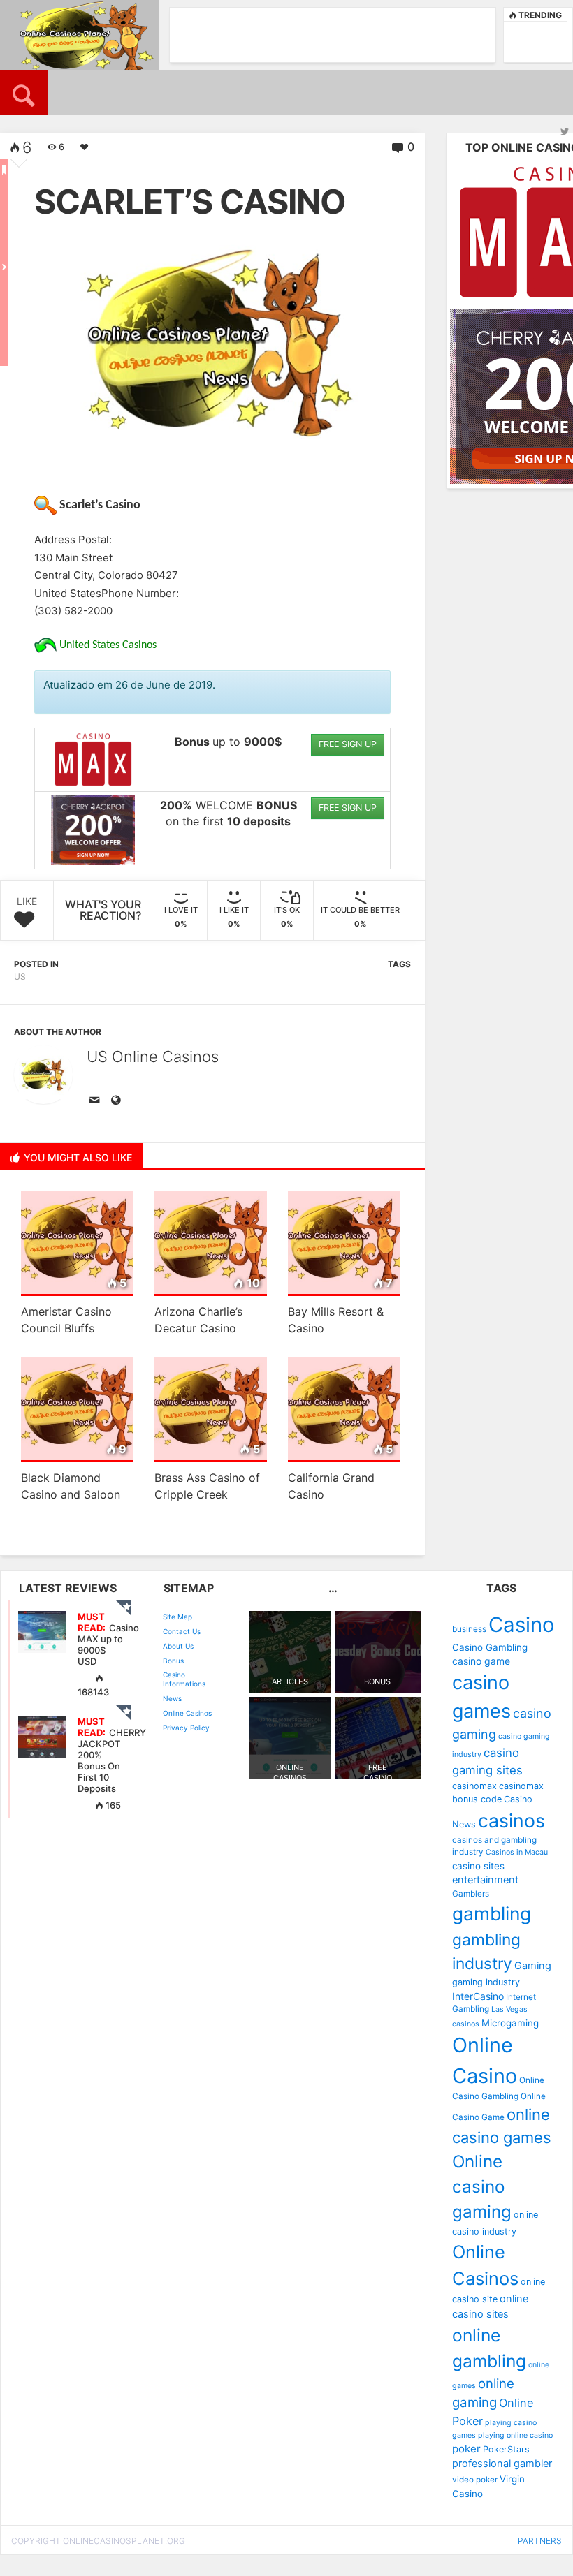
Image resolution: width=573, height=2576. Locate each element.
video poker (475, 2480)
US (20, 977)
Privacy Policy (186, 1728)
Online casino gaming (482, 2187)
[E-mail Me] (97, 1101)
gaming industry (486, 1982)
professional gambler (502, 2464)
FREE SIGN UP (348, 744)
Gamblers (471, 1894)
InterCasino (478, 1996)
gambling (492, 1913)
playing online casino (515, 2435)
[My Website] (118, 1101)
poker (466, 2449)
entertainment (485, 1880)
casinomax (474, 1786)
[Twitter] (565, 131)
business (469, 1629)
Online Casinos (187, 1713)
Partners (540, 2541)
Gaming (533, 1966)
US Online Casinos (153, 1057)
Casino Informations (184, 1679)
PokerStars (506, 2449)
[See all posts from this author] (43, 1075)
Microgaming (510, 2023)
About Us (178, 1646)
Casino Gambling (490, 1647)
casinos (512, 1820)
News (172, 1698)
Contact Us (182, 1631)
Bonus (173, 1661)
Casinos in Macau (517, 1852)
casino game (481, 1661)
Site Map (177, 1617)
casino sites (478, 1866)
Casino (522, 1625)
